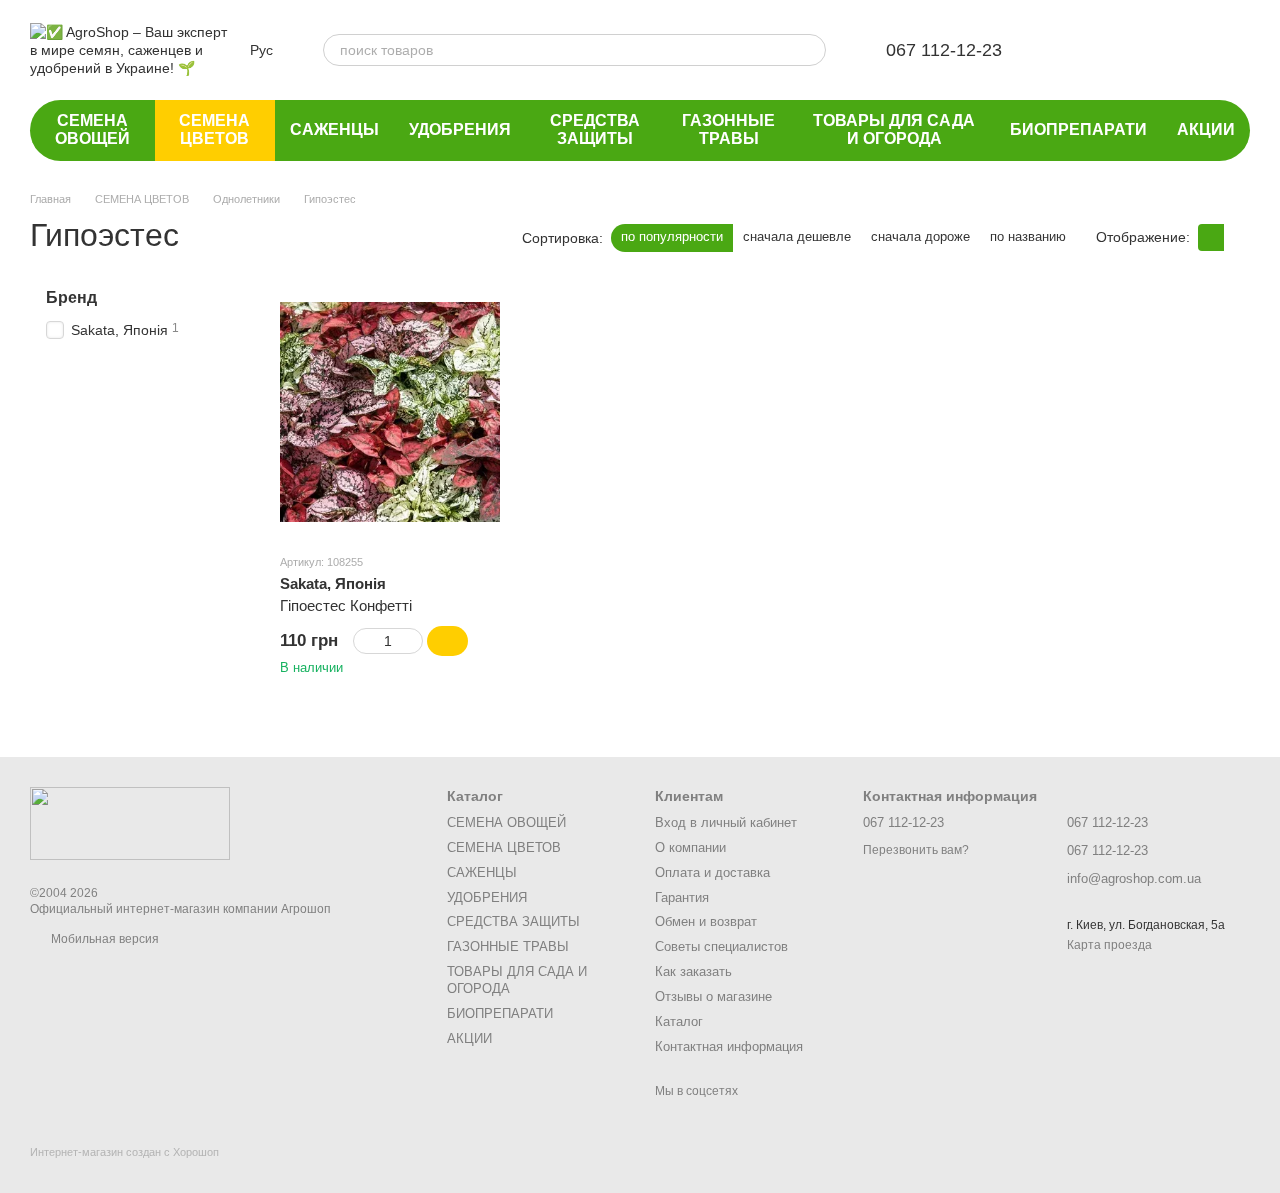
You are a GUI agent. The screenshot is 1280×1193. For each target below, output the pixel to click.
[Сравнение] (1130, 50)
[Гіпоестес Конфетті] (390, 412)
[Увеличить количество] (413, 641)
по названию (1028, 236)
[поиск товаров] (810, 50)
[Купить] (447, 641)
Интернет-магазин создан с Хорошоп (124, 1152)
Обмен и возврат (706, 921)
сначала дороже (920, 236)
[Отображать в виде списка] (1237, 237)
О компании (690, 847)
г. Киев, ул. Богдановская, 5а (1146, 925)
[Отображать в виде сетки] (1211, 237)
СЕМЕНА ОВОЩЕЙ (92, 129)
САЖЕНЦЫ (334, 129)
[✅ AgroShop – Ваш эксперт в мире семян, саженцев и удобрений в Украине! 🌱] (130, 822)
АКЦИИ (1206, 129)
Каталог (679, 1021)
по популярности (672, 236)
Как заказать (693, 971)
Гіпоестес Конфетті (346, 605)
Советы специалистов (721, 946)
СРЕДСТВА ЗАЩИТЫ (595, 129)
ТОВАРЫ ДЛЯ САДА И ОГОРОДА (894, 129)
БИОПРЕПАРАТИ (1078, 129)
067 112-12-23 (944, 50)
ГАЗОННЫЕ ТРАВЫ (728, 129)
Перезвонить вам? (916, 850)
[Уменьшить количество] (362, 641)
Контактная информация (729, 1046)
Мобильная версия (103, 939)
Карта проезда (1109, 945)
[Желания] (1078, 50)
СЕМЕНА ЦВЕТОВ (214, 129)
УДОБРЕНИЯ (460, 129)
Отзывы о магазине (713, 996)
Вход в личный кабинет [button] (726, 822)
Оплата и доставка (712, 872)
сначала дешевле (797, 236)
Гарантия (682, 897)
